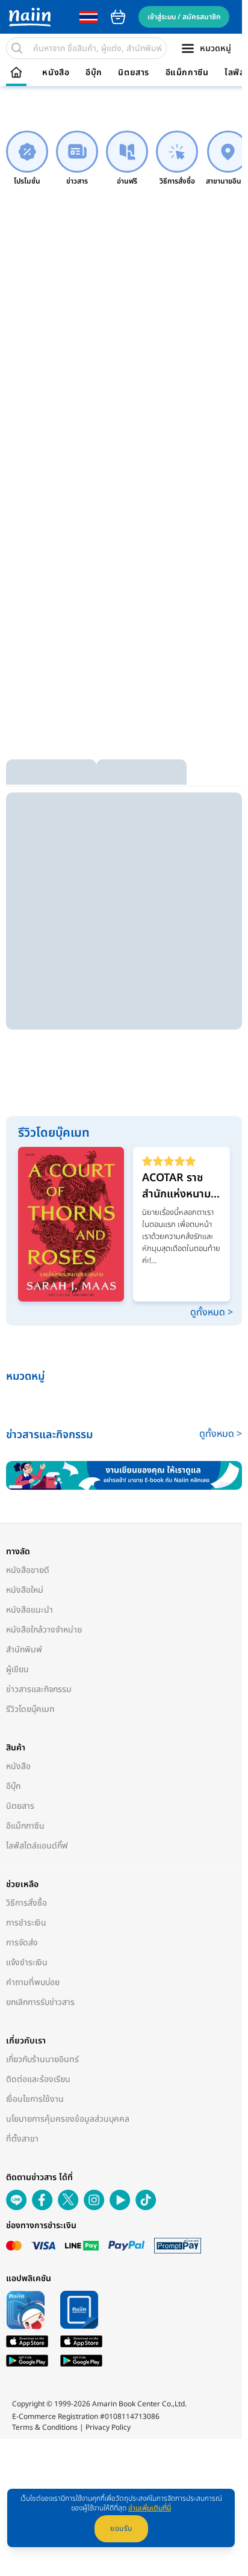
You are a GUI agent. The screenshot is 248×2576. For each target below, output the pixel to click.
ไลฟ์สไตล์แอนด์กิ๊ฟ (37, 1846)
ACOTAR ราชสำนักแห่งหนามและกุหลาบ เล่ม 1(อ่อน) (176, 1186)
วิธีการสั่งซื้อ (26, 1903)
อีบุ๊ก (94, 73)
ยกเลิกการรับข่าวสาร (40, 2002)
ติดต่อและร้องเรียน (38, 2079)
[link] (27, 159)
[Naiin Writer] (124, 1475)
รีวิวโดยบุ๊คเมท (30, 1709)
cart (118, 17)
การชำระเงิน (26, 1923)
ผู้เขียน (17, 1669)
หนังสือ (56, 73)
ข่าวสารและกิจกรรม (39, 1689)
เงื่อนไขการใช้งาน (35, 2099)
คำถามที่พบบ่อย (33, 1982)
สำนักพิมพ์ (24, 1650)
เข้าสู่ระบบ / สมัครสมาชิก (184, 17)
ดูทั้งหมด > (212, 1312)
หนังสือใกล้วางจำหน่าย (44, 1630)
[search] (17, 48)
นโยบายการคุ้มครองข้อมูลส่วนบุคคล (68, 2119)
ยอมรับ (121, 2528)
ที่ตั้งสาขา (22, 2139)
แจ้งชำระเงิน (27, 1963)
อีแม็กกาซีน (187, 73)
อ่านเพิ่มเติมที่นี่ (150, 2508)
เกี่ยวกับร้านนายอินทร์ (42, 2059)
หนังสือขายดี (28, 1570)
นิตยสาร (134, 73)
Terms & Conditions (45, 2427)
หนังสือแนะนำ (29, 1610)
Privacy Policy (108, 2427)
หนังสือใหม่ (25, 1590)
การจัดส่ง (22, 1943)
